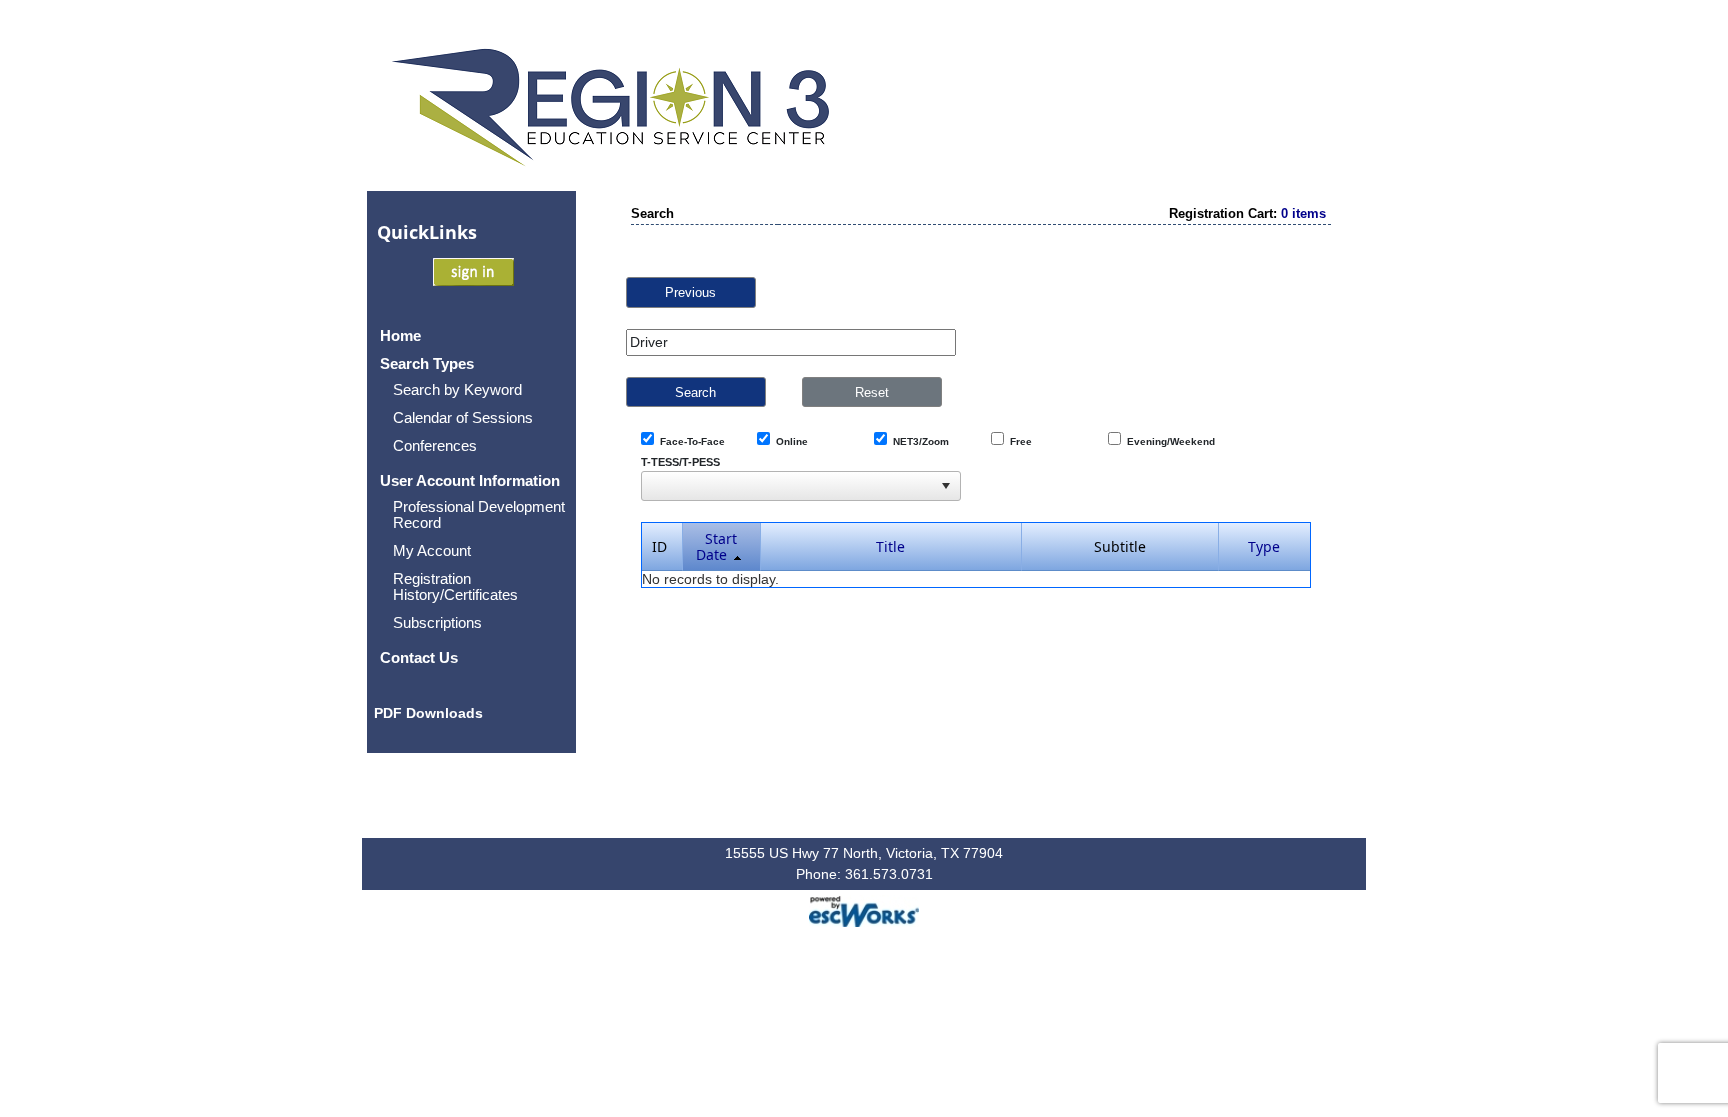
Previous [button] (690, 292)
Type (1264, 546)
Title (890, 546)
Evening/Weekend (1168, 441)
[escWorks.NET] (864, 909)
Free (1018, 441)
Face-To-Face (689, 441)
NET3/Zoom (918, 441)
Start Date (717, 546)
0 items (1303, 213)
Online (789, 441)
